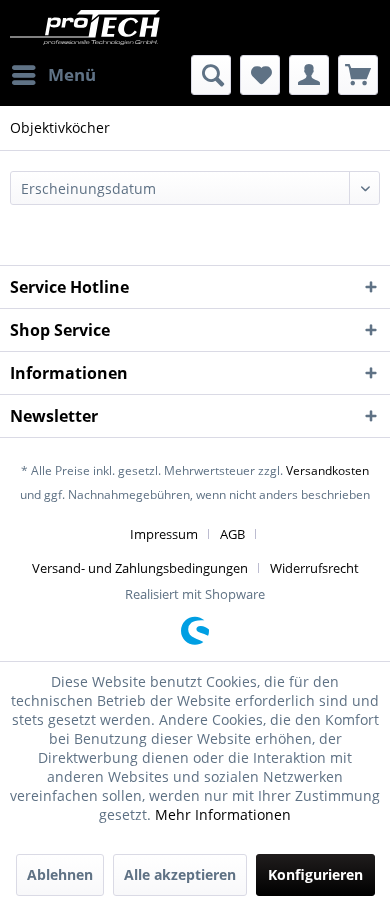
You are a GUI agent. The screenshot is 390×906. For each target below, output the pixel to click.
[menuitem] (53, 75)
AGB (232, 534)
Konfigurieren (315, 874)
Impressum (164, 534)
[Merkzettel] (260, 75)
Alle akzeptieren (180, 874)
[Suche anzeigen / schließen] (211, 75)
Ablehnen (60, 874)
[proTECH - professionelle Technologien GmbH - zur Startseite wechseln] (102, 27)
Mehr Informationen (223, 814)
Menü (72, 74)
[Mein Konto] (309, 75)
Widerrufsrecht (314, 568)
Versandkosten (327, 470)
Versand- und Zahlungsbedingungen (140, 568)
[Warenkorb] (358, 75)
